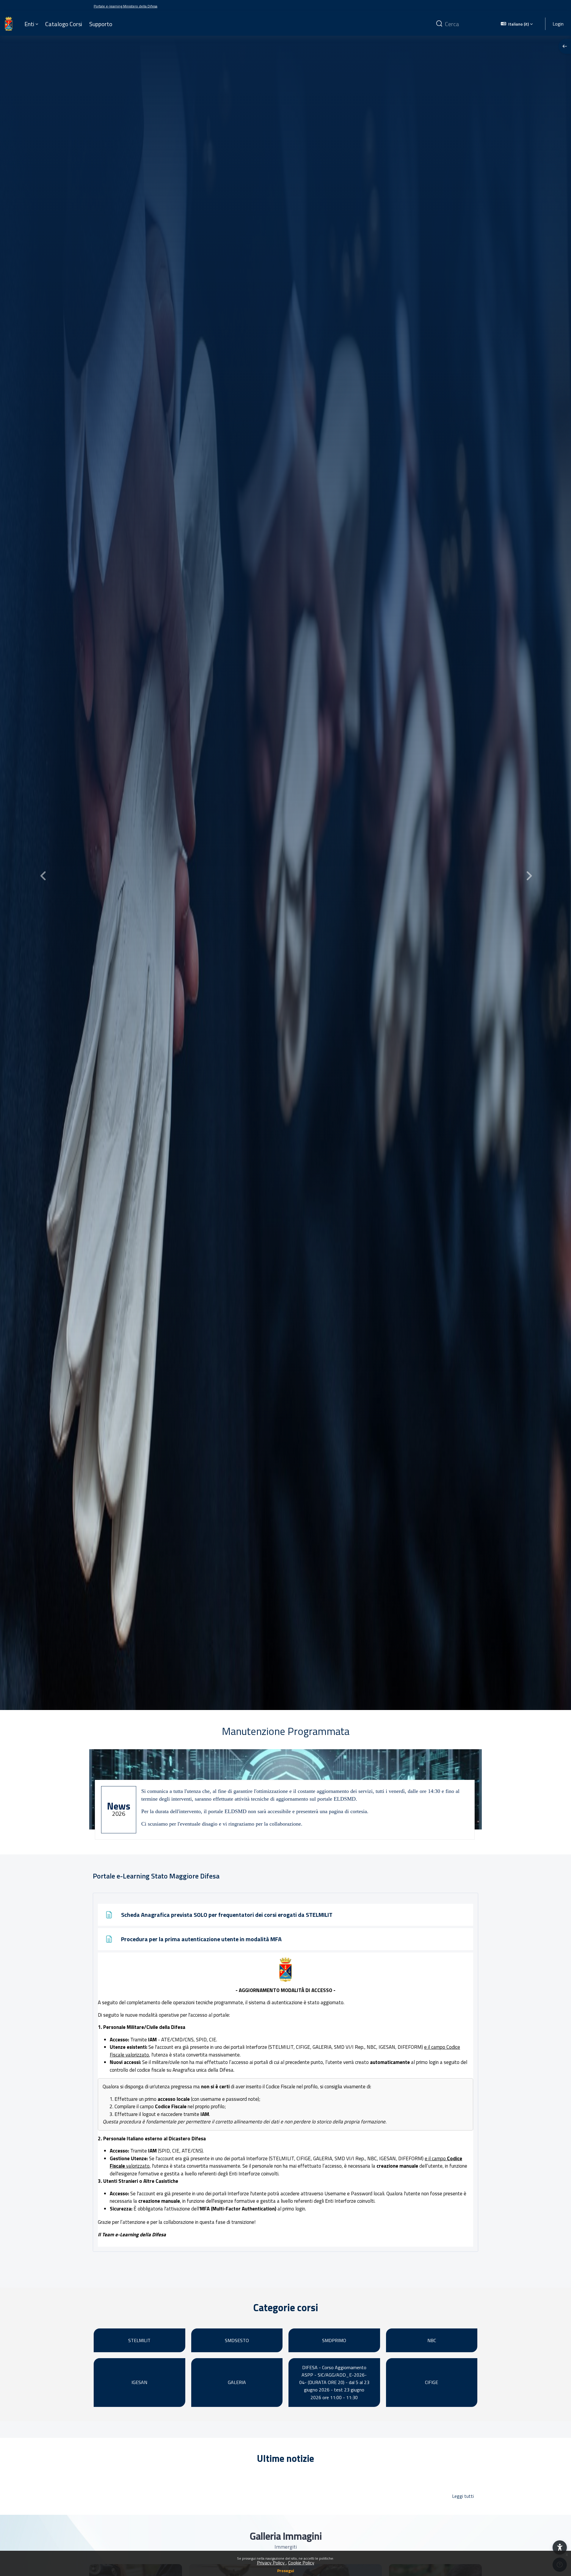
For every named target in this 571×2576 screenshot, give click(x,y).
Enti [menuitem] (29, 24)
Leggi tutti (463, 2496)
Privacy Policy (271, 2563)
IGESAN (139, 2382)
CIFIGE (432, 2382)
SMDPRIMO (334, 2340)
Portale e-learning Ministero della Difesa (126, 6)
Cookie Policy (301, 2563)
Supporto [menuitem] (101, 24)
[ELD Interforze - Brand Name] (9, 24)
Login (558, 23)
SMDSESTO (237, 2340)
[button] (517, 24)
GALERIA (237, 2382)
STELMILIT (139, 2340)
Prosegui (286, 2571)
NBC (432, 2340)
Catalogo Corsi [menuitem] (64, 24)
